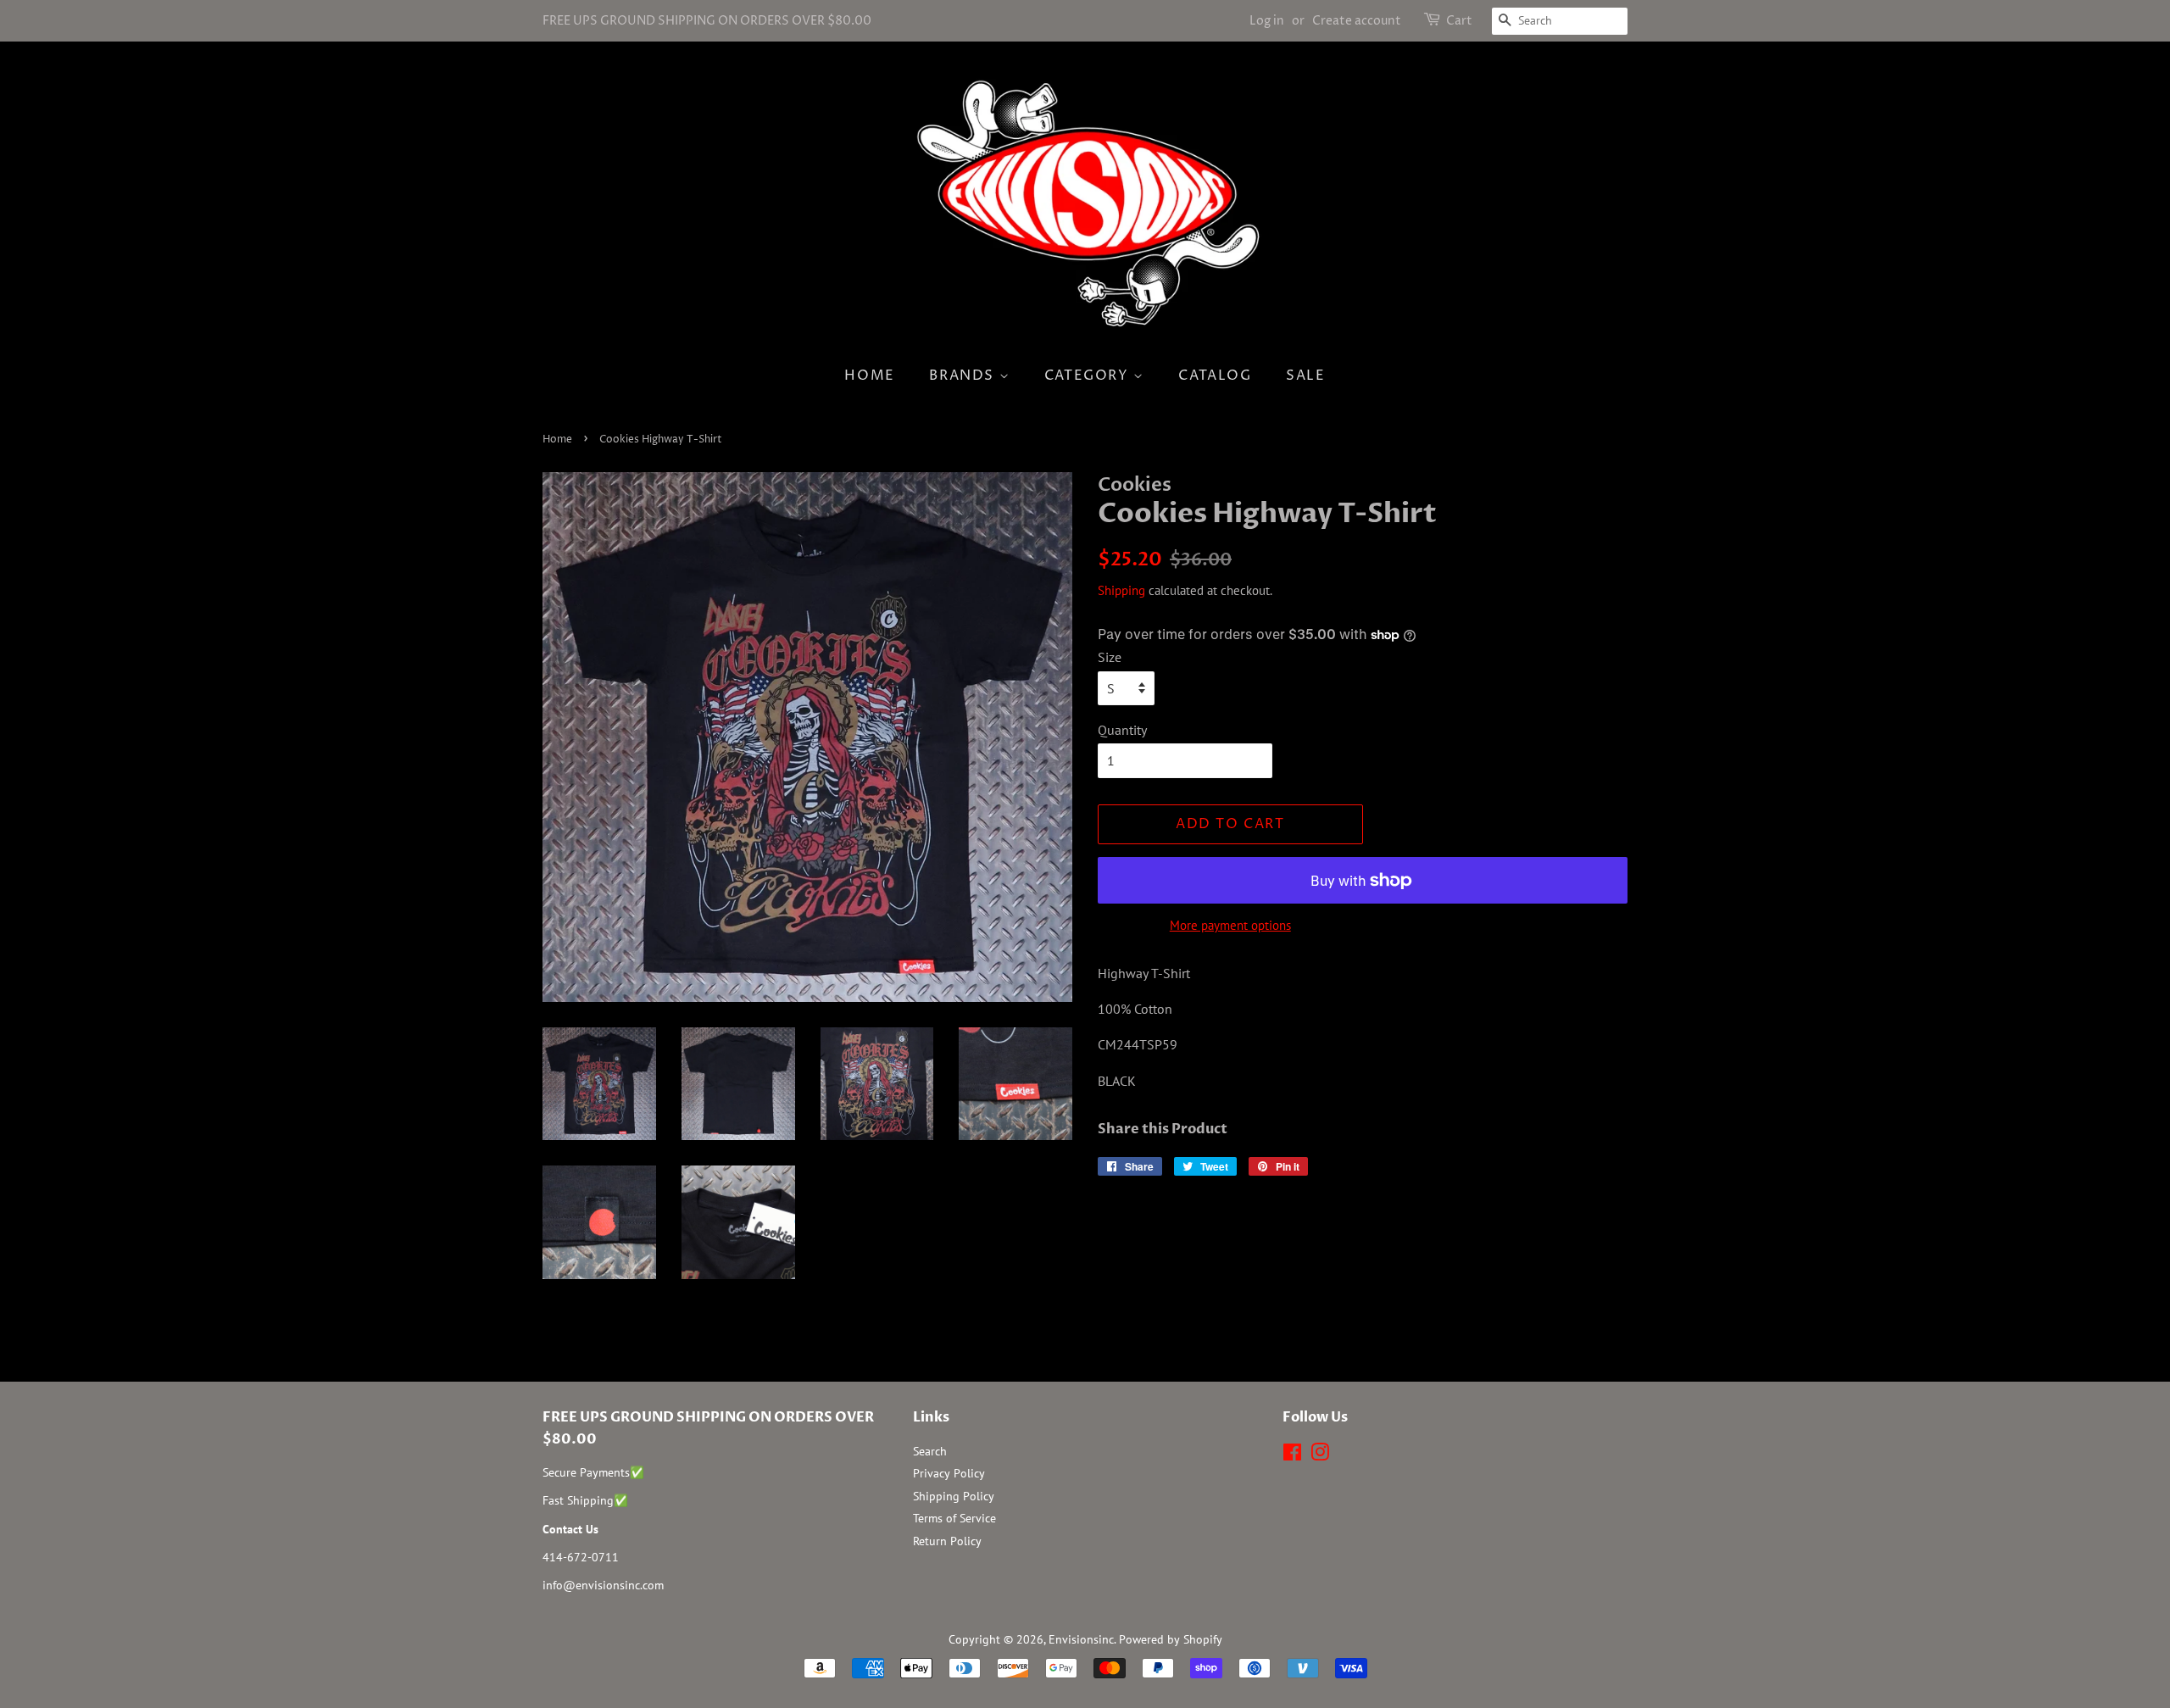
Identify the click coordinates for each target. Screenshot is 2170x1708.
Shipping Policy (954, 1496)
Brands (964, 376)
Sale (1305, 376)
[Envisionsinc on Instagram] (1320, 1455)
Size (1110, 657)
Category (1089, 376)
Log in (1267, 21)
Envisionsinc (1081, 1639)
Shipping (1121, 590)
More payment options (1230, 925)
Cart (1459, 21)
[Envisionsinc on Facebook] (1292, 1455)
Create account (1357, 21)
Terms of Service (954, 1518)
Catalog (1215, 376)
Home (869, 376)
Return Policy (947, 1541)
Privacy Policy (949, 1473)
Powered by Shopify (1171, 1639)
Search (930, 1451)
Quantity (1122, 730)
